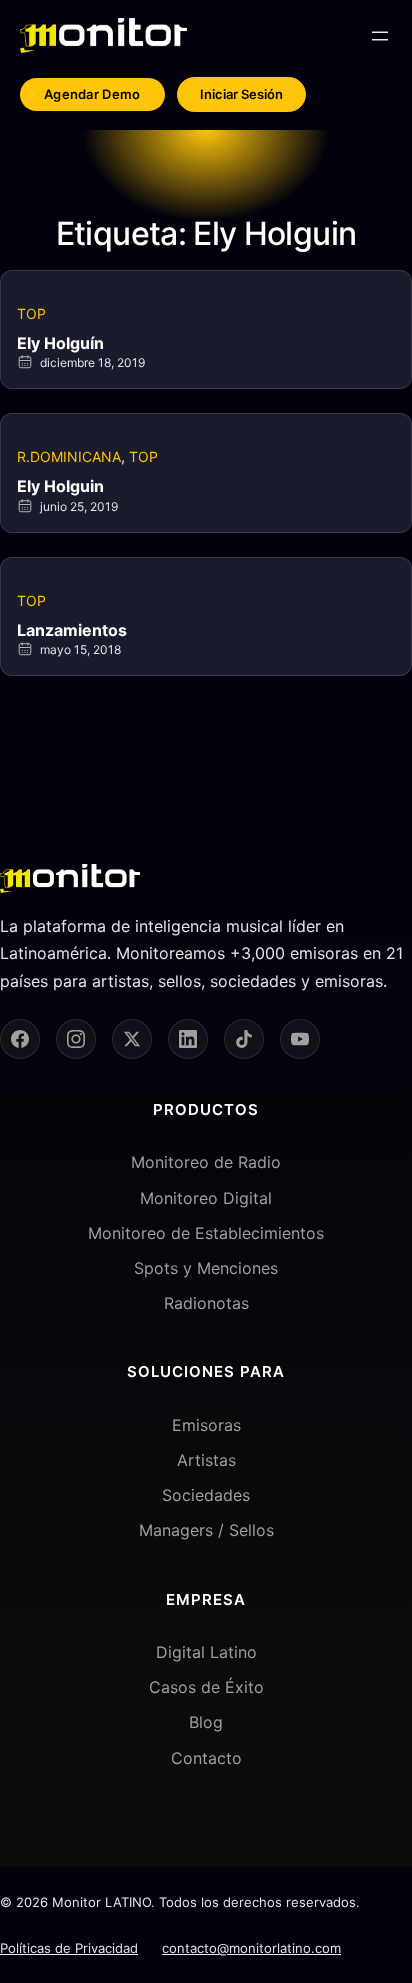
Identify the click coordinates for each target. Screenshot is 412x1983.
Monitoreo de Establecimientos (206, 1233)
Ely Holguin (60, 486)
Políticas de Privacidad (69, 1948)
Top (31, 313)
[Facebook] (20, 1039)
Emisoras (206, 1425)
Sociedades (206, 1495)
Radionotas (206, 1303)
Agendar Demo (92, 94)
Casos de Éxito (206, 1687)
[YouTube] (300, 1039)
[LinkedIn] (188, 1039)
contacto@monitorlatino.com (251, 1948)
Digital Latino (206, 1652)
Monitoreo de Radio (206, 1162)
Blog (206, 1722)
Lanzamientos (72, 630)
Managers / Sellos (206, 1530)
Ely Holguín (60, 343)
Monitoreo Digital (206, 1198)
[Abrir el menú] (380, 36)
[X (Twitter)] (132, 1039)
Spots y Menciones (206, 1268)
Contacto (206, 1758)
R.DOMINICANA (69, 456)
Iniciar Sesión (241, 94)
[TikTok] (244, 1039)
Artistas (206, 1460)
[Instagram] (76, 1039)
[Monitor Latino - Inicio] (103, 35)
